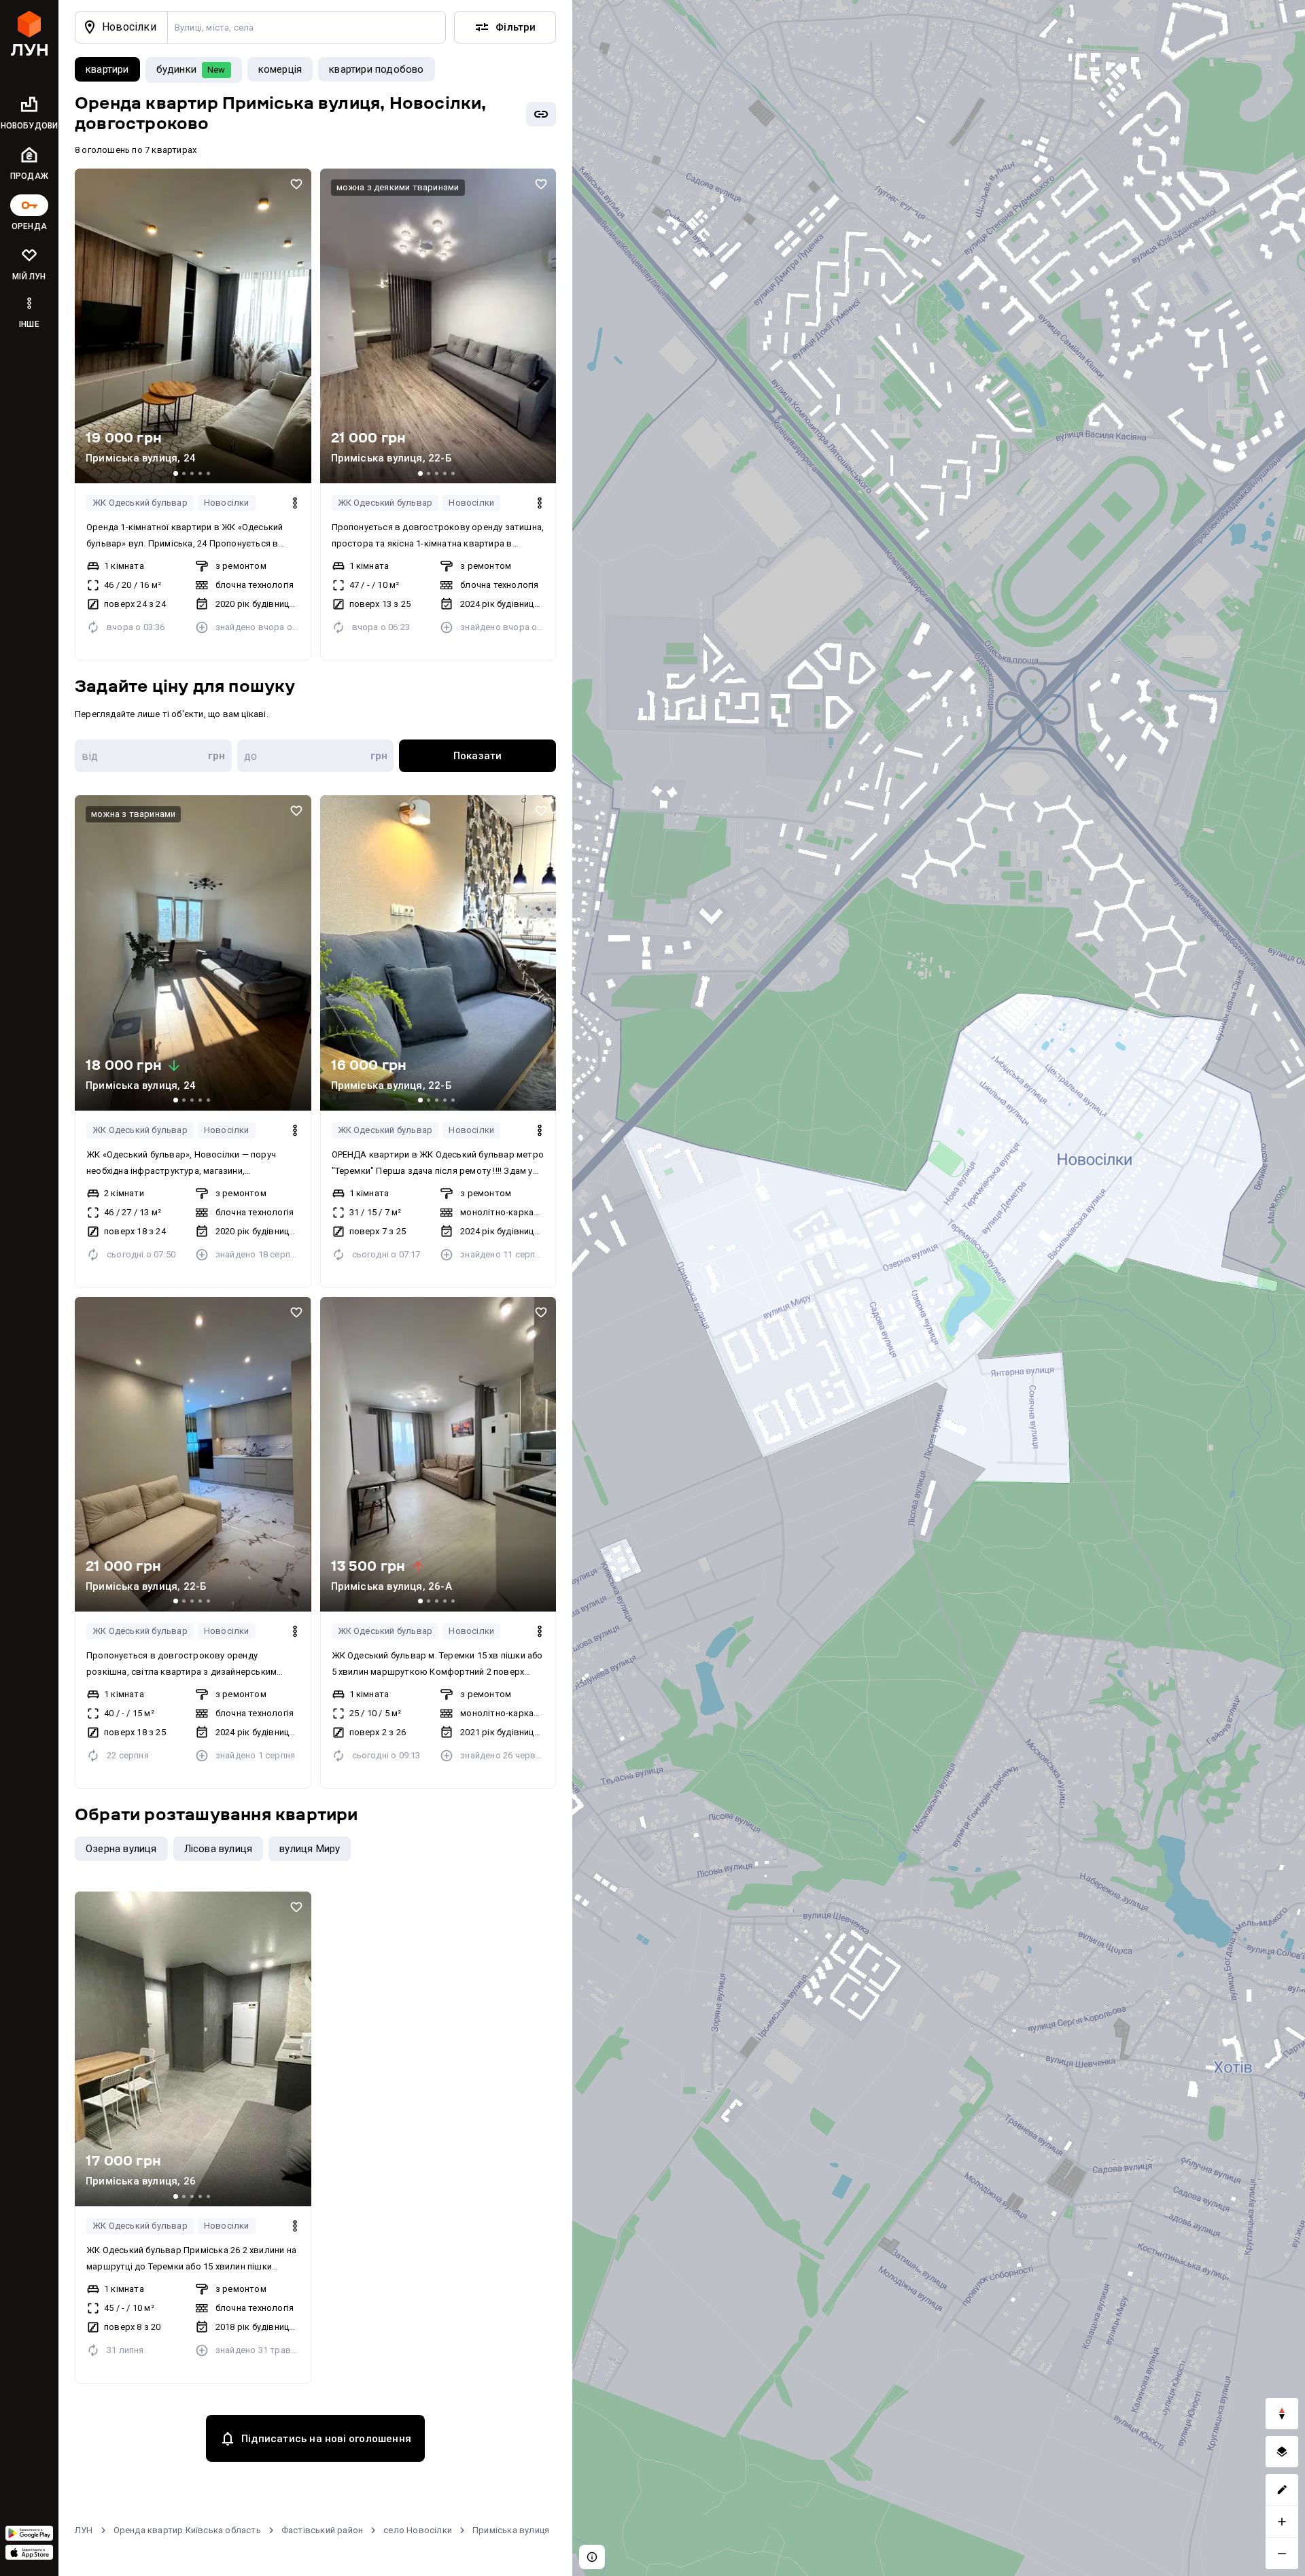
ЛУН (84, 2530)
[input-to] (316, 756)
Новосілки (227, 503)
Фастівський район (322, 2530)
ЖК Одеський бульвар (140, 503)
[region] (939, 1288)
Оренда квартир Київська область (187, 2530)
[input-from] (153, 756)
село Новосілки (418, 2530)
